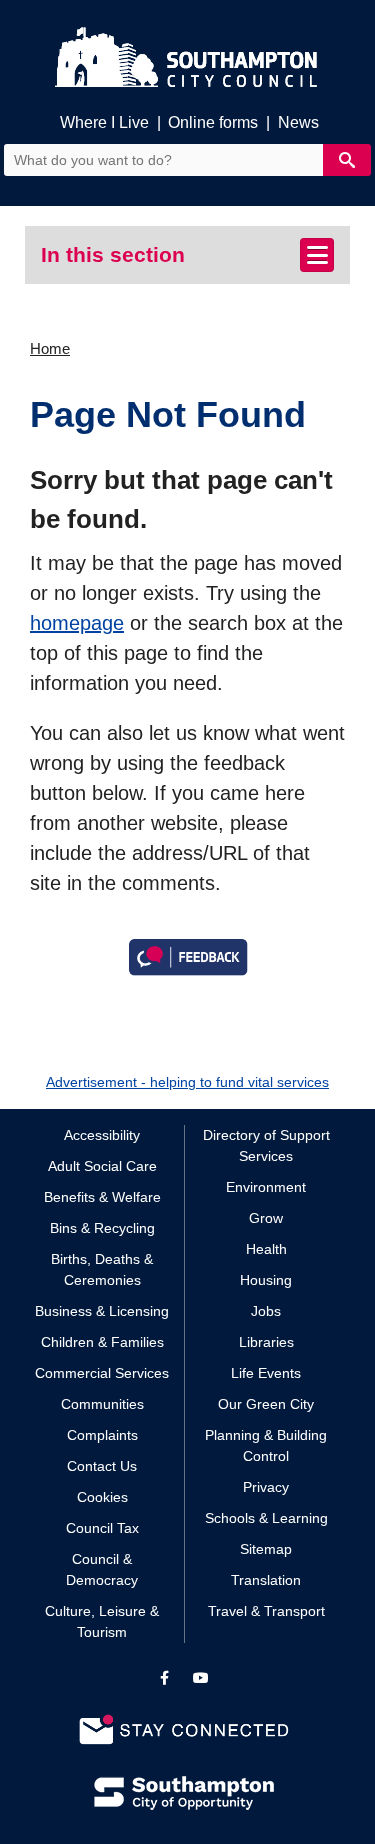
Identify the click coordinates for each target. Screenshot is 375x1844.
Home (50, 348)
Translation (266, 1580)
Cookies (102, 1497)
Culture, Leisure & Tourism (102, 1621)
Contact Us (102, 1466)
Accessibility (102, 1135)
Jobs (266, 1311)
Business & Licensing (102, 1311)
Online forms (213, 122)
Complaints (102, 1435)
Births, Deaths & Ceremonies (102, 1269)
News (298, 122)
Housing (266, 1280)
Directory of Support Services (266, 1145)
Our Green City (266, 1404)
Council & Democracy (102, 1569)
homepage (77, 623)
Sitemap (266, 1549)
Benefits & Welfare (102, 1197)
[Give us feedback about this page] (188, 955)
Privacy (266, 1487)
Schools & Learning (266, 1518)
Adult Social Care (102, 1166)
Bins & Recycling (102, 1228)
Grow (266, 1218)
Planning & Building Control (266, 1445)
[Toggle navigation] (317, 255)
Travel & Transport (266, 1611)
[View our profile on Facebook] (164, 1678)
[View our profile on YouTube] (201, 1678)
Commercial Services (102, 1373)
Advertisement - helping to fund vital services (187, 1082)
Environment (266, 1187)
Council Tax (102, 1528)
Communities (102, 1404)
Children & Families (102, 1342)
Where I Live (104, 122)
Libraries (266, 1342)
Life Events (266, 1373)
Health (266, 1249)
